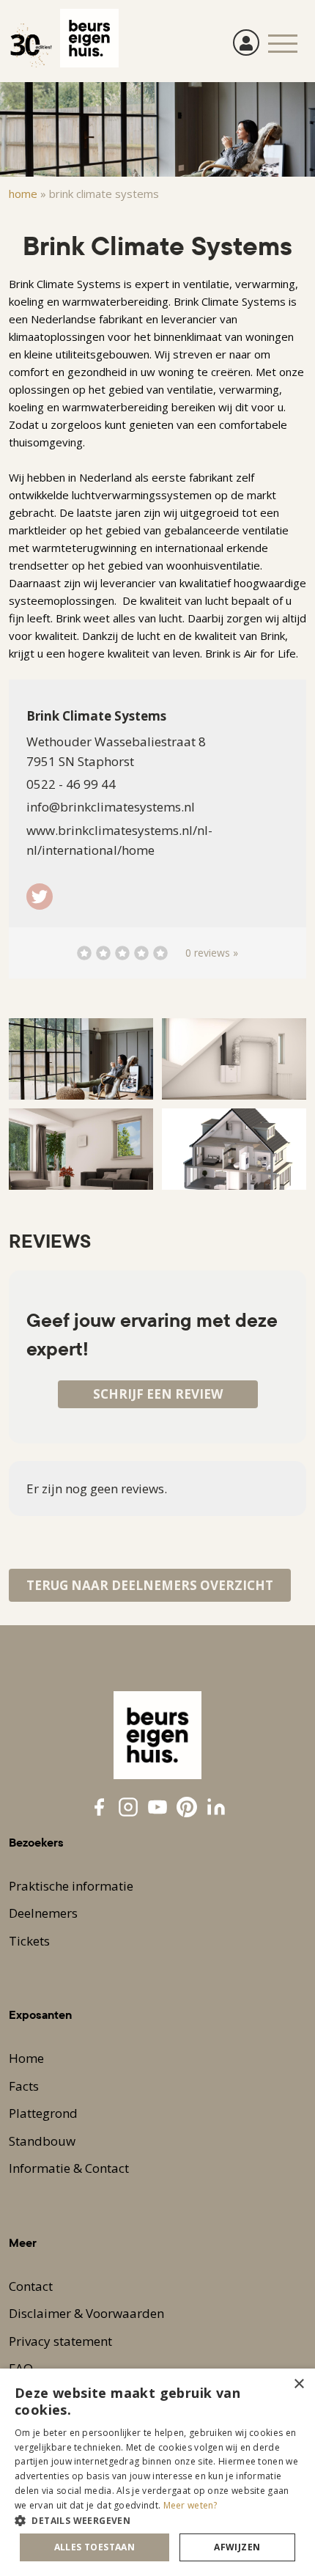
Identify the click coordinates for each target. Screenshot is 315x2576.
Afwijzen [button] (237, 2547)
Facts (24, 2086)
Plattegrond (43, 2113)
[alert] (157, 2472)
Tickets (29, 1941)
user (246, 43)
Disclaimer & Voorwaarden (86, 2313)
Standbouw (42, 2141)
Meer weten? (190, 2505)
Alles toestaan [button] (95, 2547)
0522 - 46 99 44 (71, 784)
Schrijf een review (158, 1394)
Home (23, 194)
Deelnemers (43, 1913)
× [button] (299, 2384)
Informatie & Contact (69, 2168)
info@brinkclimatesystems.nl (111, 807)
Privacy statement (60, 2341)
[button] (157, 2520)
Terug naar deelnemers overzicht (150, 1585)
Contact (31, 2286)
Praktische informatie (71, 1886)
